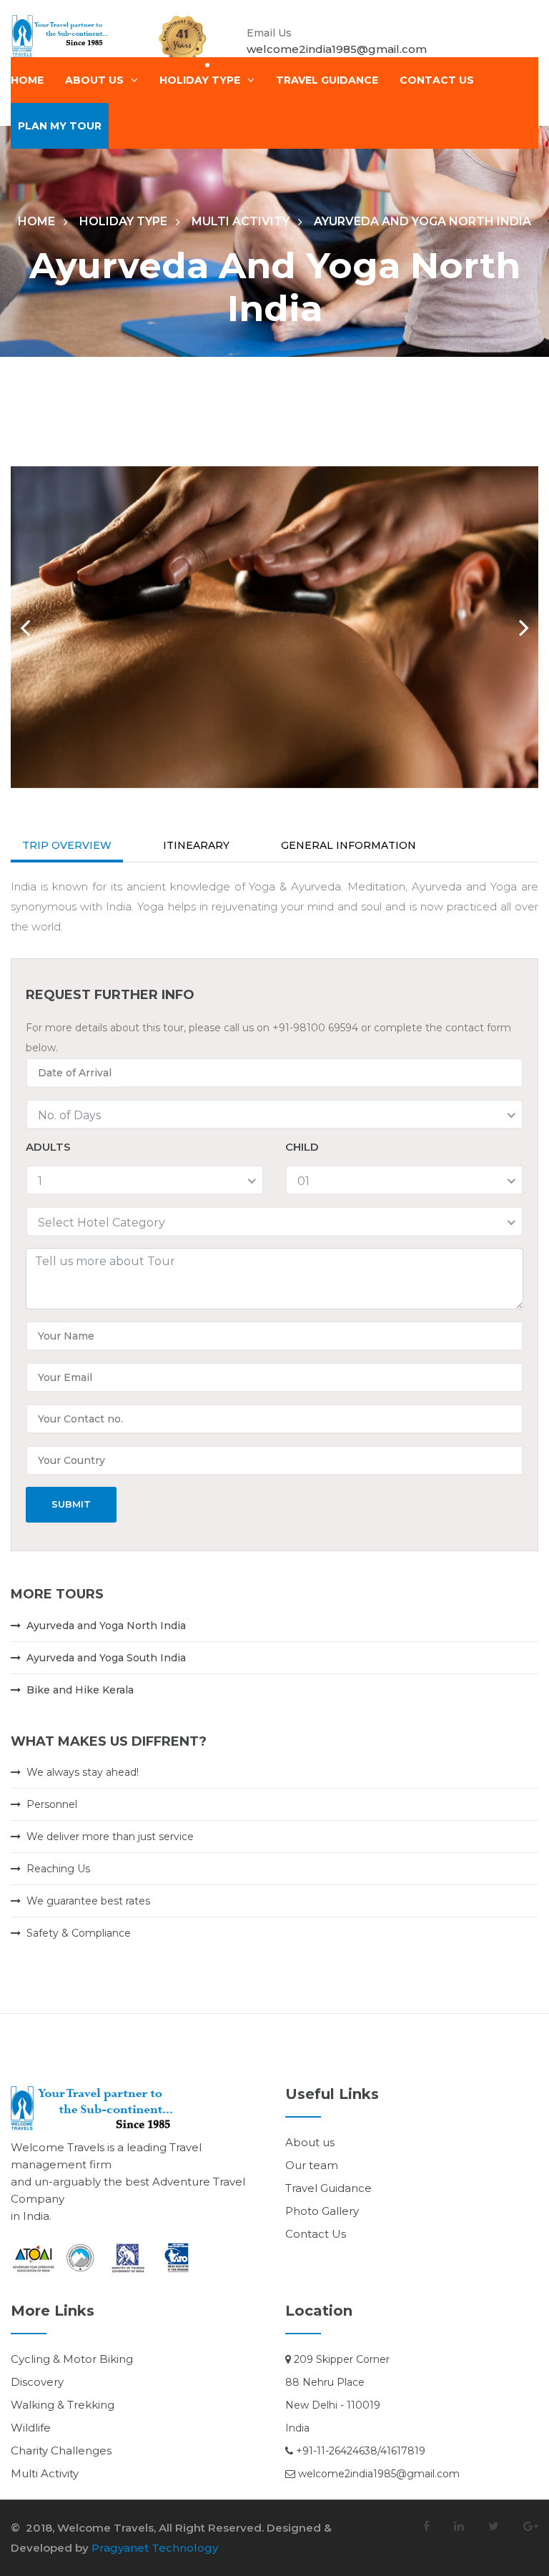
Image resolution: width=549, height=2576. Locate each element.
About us (310, 2142)
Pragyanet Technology (155, 2548)
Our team (312, 2165)
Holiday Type (200, 80)
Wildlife (31, 2428)
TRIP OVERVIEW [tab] (67, 845)
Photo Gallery (322, 2211)
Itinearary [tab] (196, 845)
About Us (94, 80)
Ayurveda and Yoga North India (106, 1626)
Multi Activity (241, 221)
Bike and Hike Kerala (80, 1690)
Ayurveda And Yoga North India (422, 221)
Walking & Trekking (63, 2405)
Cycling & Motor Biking (72, 2359)
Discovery (37, 2382)
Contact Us (316, 2234)
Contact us (437, 80)
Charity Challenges (61, 2450)
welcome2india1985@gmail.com (337, 49)
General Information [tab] (348, 845)
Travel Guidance (327, 80)
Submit (71, 1504)
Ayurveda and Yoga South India (106, 1658)
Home (27, 80)
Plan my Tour (60, 126)
